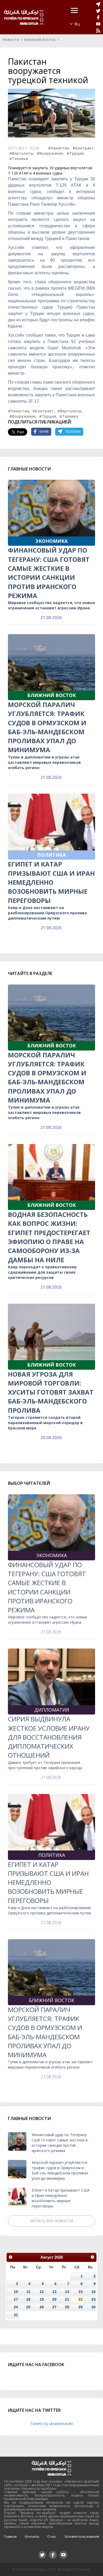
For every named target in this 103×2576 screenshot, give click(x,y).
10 (16, 2292)
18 (28, 2299)
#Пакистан (59, 148)
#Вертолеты (21, 153)
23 (93, 2299)
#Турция (75, 153)
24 (16, 2307)
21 (67, 2299)
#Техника (19, 159)
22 (81, 2299)
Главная (10, 2537)
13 (54, 2292)
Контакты (32, 2537)
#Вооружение (50, 153)
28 (67, 2307)
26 (42, 2307)
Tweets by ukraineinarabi (52, 2424)
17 (16, 2299)
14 (67, 2292)
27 (54, 2307)
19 (42, 2299)
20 (54, 2299)
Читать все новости (51, 2221)
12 (42, 2292)
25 (28, 2307)
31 (16, 2315)
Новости (11, 39)
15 (81, 2292)
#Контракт (83, 148)
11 (28, 2292)
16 (93, 2292)
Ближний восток (40, 39)
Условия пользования (82, 2537)
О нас (52, 2537)
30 (93, 2307)
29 (81, 2307)
